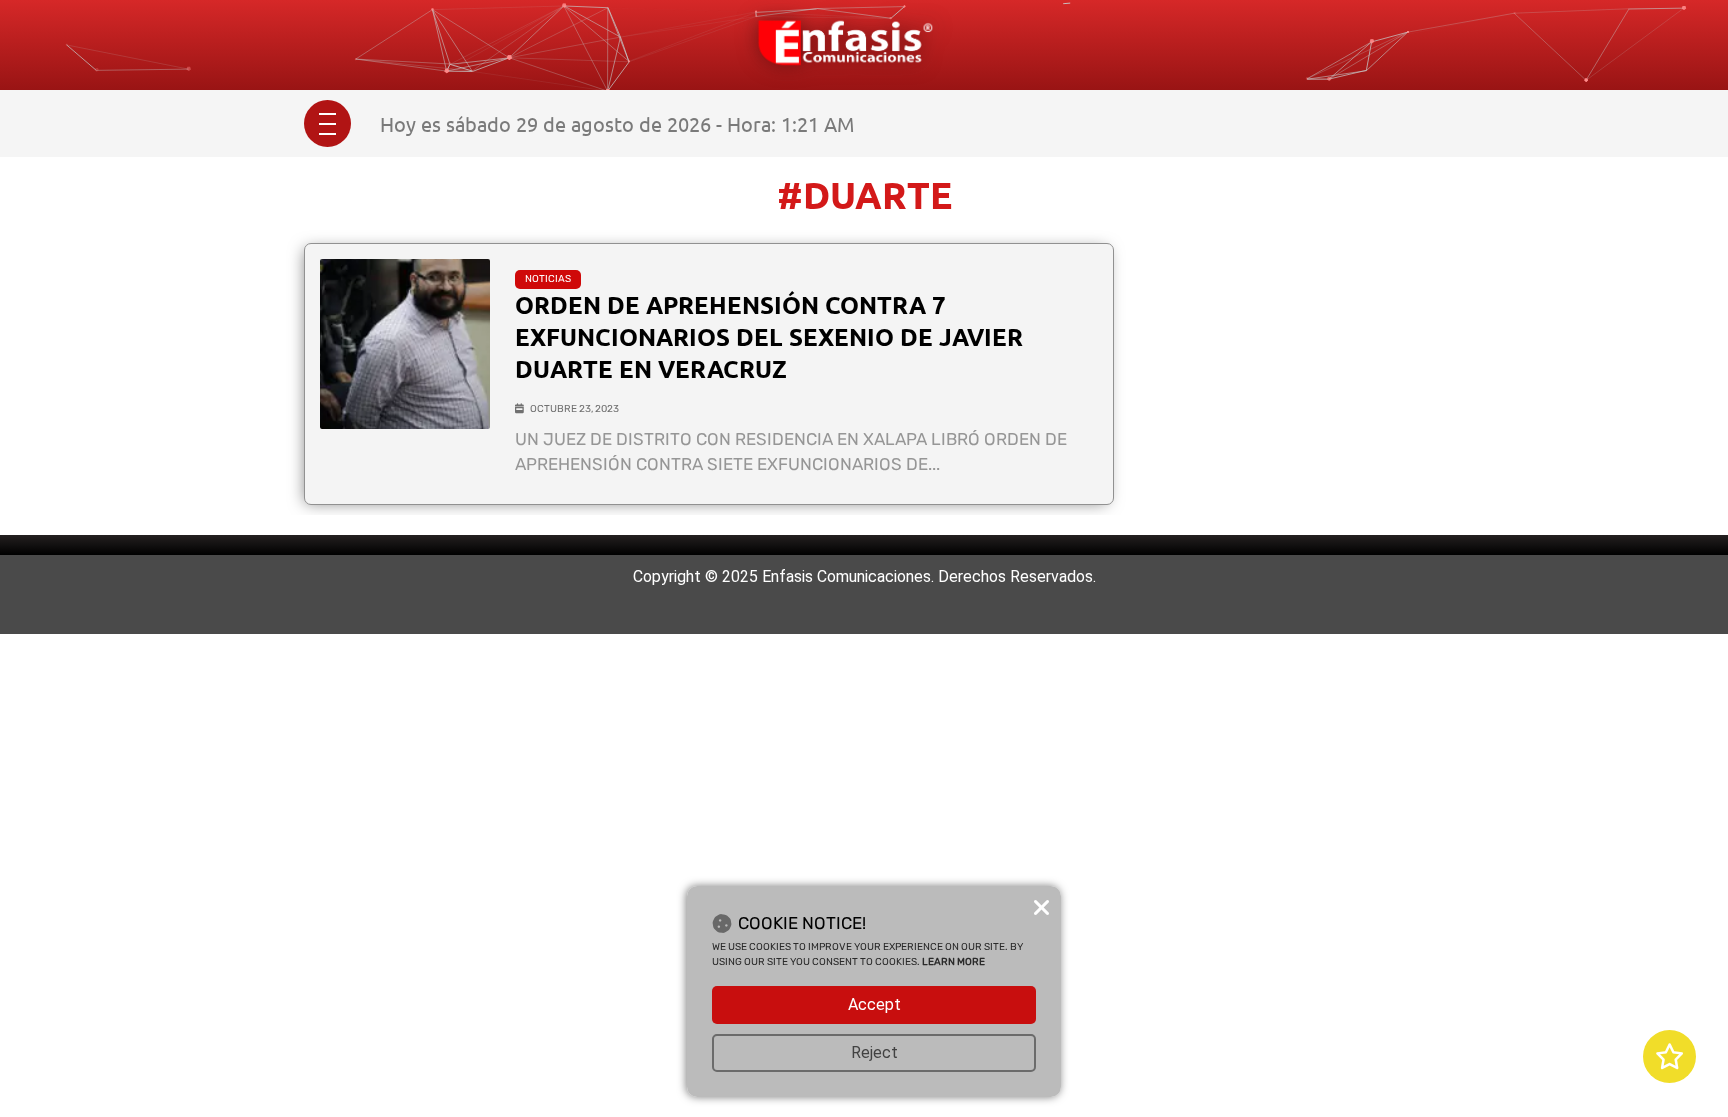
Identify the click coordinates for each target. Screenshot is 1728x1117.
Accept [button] (874, 1004)
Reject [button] (874, 1052)
